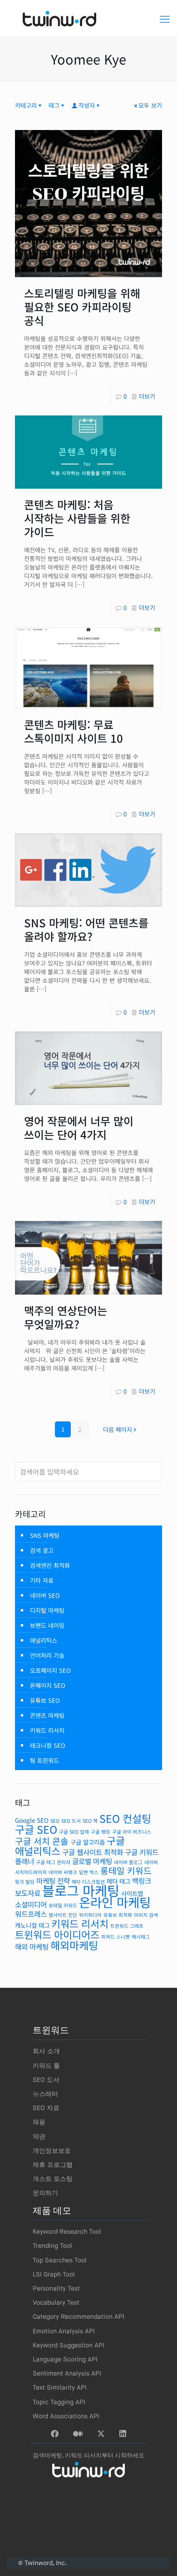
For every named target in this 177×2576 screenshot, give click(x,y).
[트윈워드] (88, 18)
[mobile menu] (165, 18)
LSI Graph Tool (54, 2275)
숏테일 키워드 (63, 1905)
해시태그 (141, 1937)
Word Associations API (66, 2416)
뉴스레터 (45, 2094)
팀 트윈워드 (44, 1760)
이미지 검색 (146, 1915)
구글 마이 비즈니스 (132, 1832)
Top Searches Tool (60, 2261)
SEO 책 (90, 1821)
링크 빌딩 (25, 1882)
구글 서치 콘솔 (42, 1841)
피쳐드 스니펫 (116, 1937)
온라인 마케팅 (115, 1902)
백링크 (142, 1881)
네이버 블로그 (128, 1862)
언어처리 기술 (47, 1655)
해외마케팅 (74, 1945)
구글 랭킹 (101, 1832)
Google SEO (32, 1820)
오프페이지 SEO (50, 1670)
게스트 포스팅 (53, 2179)
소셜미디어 (31, 1904)
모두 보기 (150, 105)
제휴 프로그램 (53, 2165)
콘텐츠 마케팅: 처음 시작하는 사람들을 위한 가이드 (77, 518)
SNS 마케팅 (45, 1535)
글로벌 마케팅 (92, 1861)
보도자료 (28, 1893)
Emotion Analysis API (64, 2331)
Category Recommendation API (79, 2317)
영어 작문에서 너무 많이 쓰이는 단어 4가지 (79, 1128)
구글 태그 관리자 (53, 1862)
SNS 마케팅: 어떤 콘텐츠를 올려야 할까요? (86, 929)
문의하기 (45, 2193)
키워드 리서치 (47, 1730)
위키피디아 (90, 1915)
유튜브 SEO (45, 1700)
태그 (54, 105)
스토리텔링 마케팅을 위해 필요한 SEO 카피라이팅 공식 (82, 307)
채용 (39, 2122)
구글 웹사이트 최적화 (93, 1852)
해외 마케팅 (32, 1947)
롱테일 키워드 (126, 1871)
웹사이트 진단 (63, 1915)
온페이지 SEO (48, 1685)
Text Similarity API (60, 2388)
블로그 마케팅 (81, 1890)
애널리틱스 (44, 1640)
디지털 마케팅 (47, 1610)
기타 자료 (42, 1580)
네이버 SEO (45, 1595)
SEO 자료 (46, 2108)
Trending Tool (52, 2246)
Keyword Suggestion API (69, 2346)
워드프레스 (31, 1914)
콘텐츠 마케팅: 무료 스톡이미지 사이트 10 (74, 731)
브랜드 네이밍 (47, 1625)
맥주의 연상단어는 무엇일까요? (66, 1317)
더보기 (147, 396)
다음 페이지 (118, 1429)
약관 (39, 2137)
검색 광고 (42, 1550)
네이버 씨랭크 (63, 1872)
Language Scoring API (65, 2360)
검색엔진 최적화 (50, 1565)
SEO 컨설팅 (125, 1818)
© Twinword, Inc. (42, 2563)
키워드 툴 (46, 2066)
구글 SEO (36, 1829)
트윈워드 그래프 (127, 1926)
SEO (55, 1821)
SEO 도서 (71, 1821)
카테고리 (26, 105)
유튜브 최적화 (118, 1915)
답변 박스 (89, 1872)
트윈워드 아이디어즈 (57, 1934)
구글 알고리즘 (88, 1842)
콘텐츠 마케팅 (47, 1715)
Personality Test (56, 2289)
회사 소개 (46, 2051)
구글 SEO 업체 (74, 1832)
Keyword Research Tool (67, 2232)
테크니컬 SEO (48, 1745)
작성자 (87, 105)
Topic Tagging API (59, 2402)
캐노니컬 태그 (32, 1925)
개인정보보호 (52, 2151)
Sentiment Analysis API (67, 2374)
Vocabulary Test (56, 2303)
